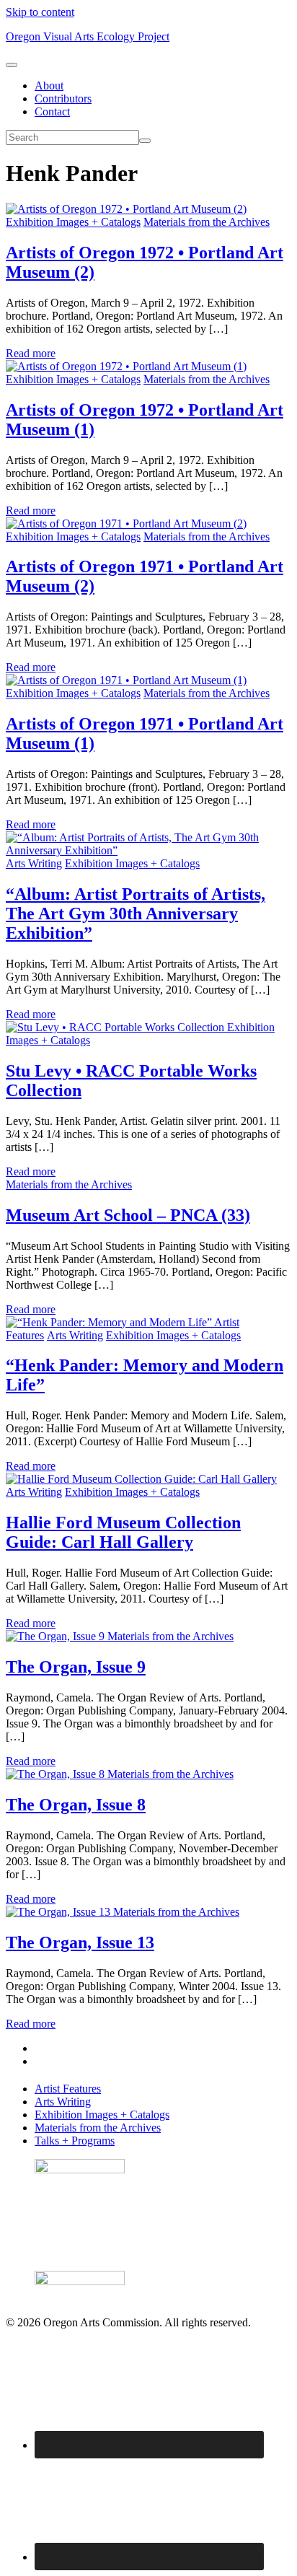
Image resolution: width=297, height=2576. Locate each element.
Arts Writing (34, 863)
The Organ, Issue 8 (76, 1805)
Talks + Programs (75, 2141)
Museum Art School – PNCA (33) (128, 1215)
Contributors (63, 98)
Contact (52, 111)
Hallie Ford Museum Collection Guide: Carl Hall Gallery (123, 1532)
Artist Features (68, 2089)
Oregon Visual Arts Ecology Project (88, 36)
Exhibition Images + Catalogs (73, 222)
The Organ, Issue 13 (80, 1942)
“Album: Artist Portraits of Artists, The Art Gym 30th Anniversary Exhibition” (136, 914)
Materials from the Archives (207, 222)
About (49, 86)
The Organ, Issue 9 (76, 1667)
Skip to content (40, 12)
